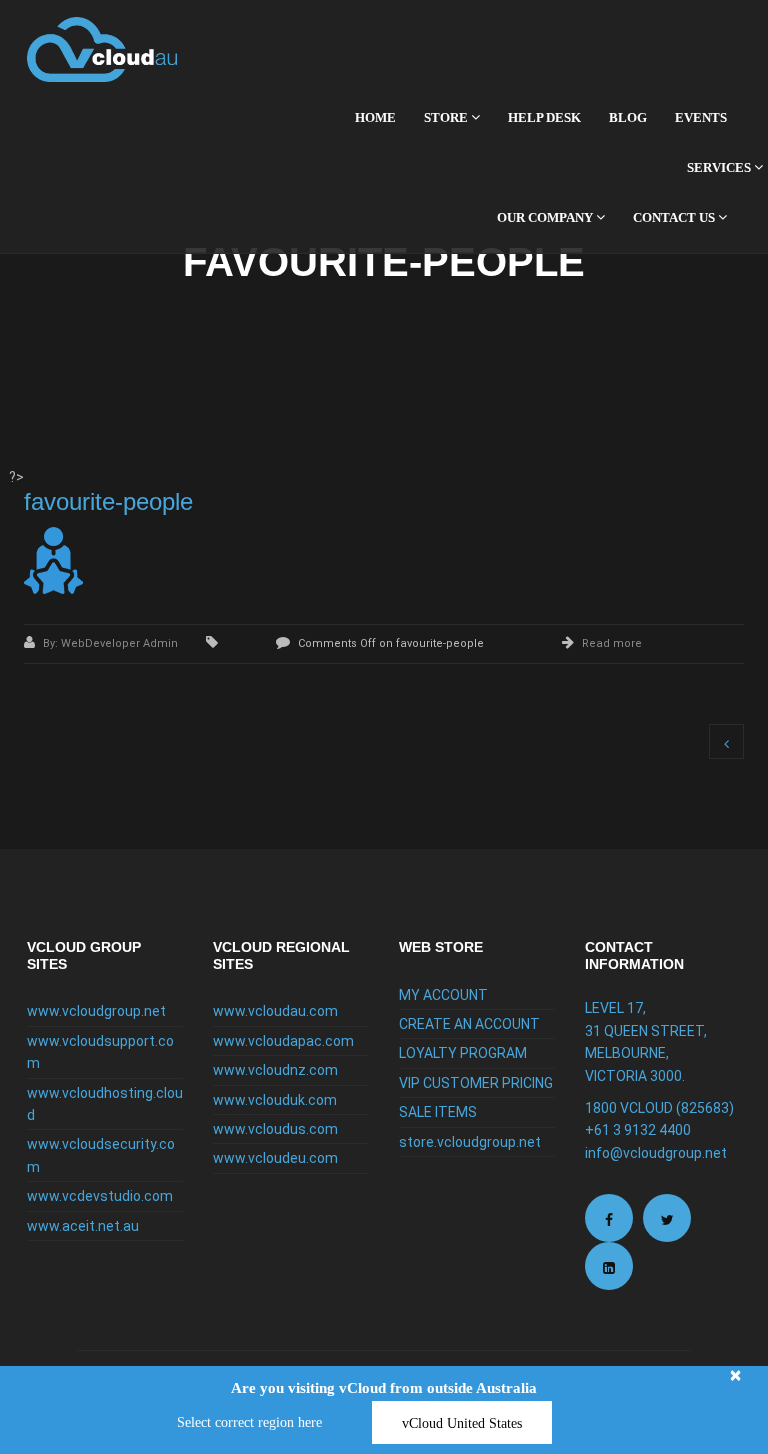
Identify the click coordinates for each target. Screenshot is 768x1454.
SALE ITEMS (438, 1112)
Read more (612, 643)
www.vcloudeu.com (275, 1158)
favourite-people (108, 501)
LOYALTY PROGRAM (463, 1053)
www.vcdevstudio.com (100, 1196)
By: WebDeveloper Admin (112, 643)
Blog (628, 117)
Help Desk (544, 117)
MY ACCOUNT (443, 995)
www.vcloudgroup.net (96, 1011)
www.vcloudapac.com (283, 1041)
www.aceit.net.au (83, 1226)
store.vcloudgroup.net (470, 1142)
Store (447, 117)
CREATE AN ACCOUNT (469, 1024)
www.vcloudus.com (275, 1129)
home (375, 117)
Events (701, 117)
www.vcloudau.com (275, 1011)
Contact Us (675, 217)
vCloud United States (462, 1423)
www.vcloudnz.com (275, 1070)
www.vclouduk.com (275, 1100)
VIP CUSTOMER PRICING (476, 1083)
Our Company (546, 217)
